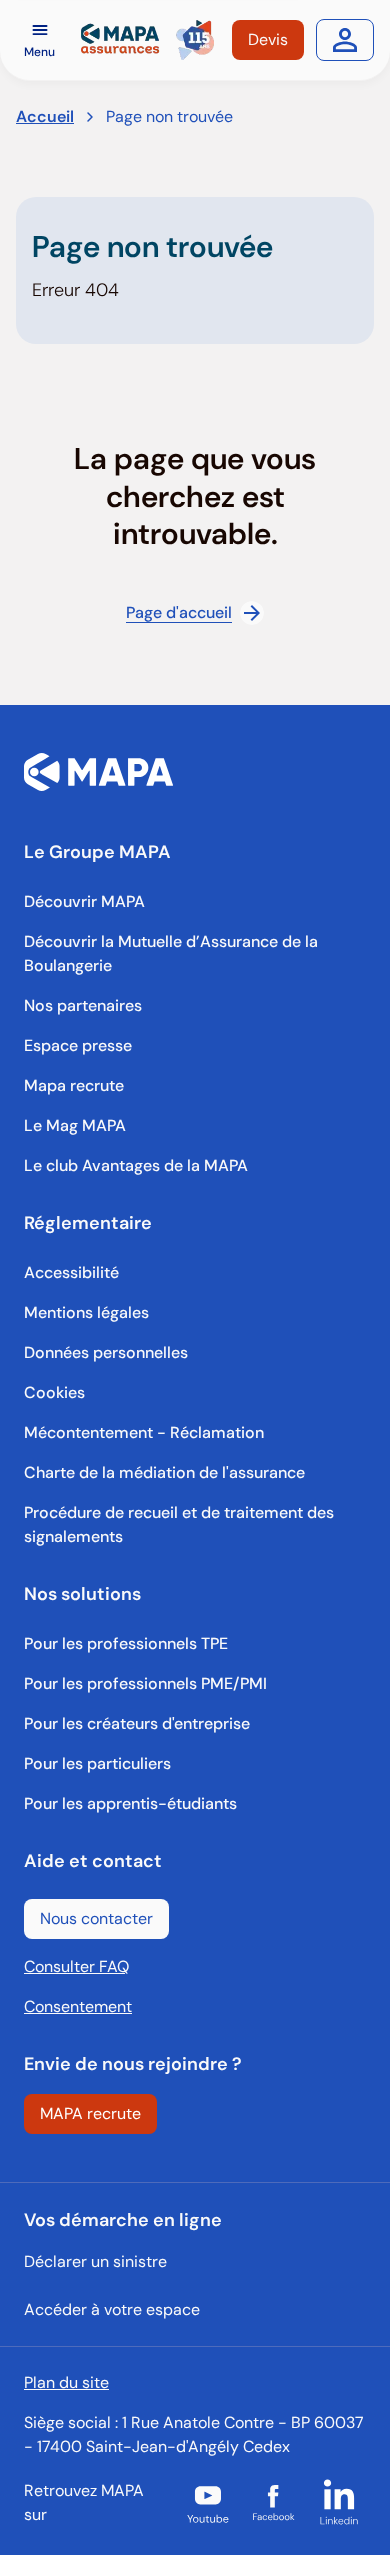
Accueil (45, 116)
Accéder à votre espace (112, 2309)
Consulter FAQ (76, 1966)
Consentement (78, 2006)
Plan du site (66, 2382)
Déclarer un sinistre (95, 2261)
